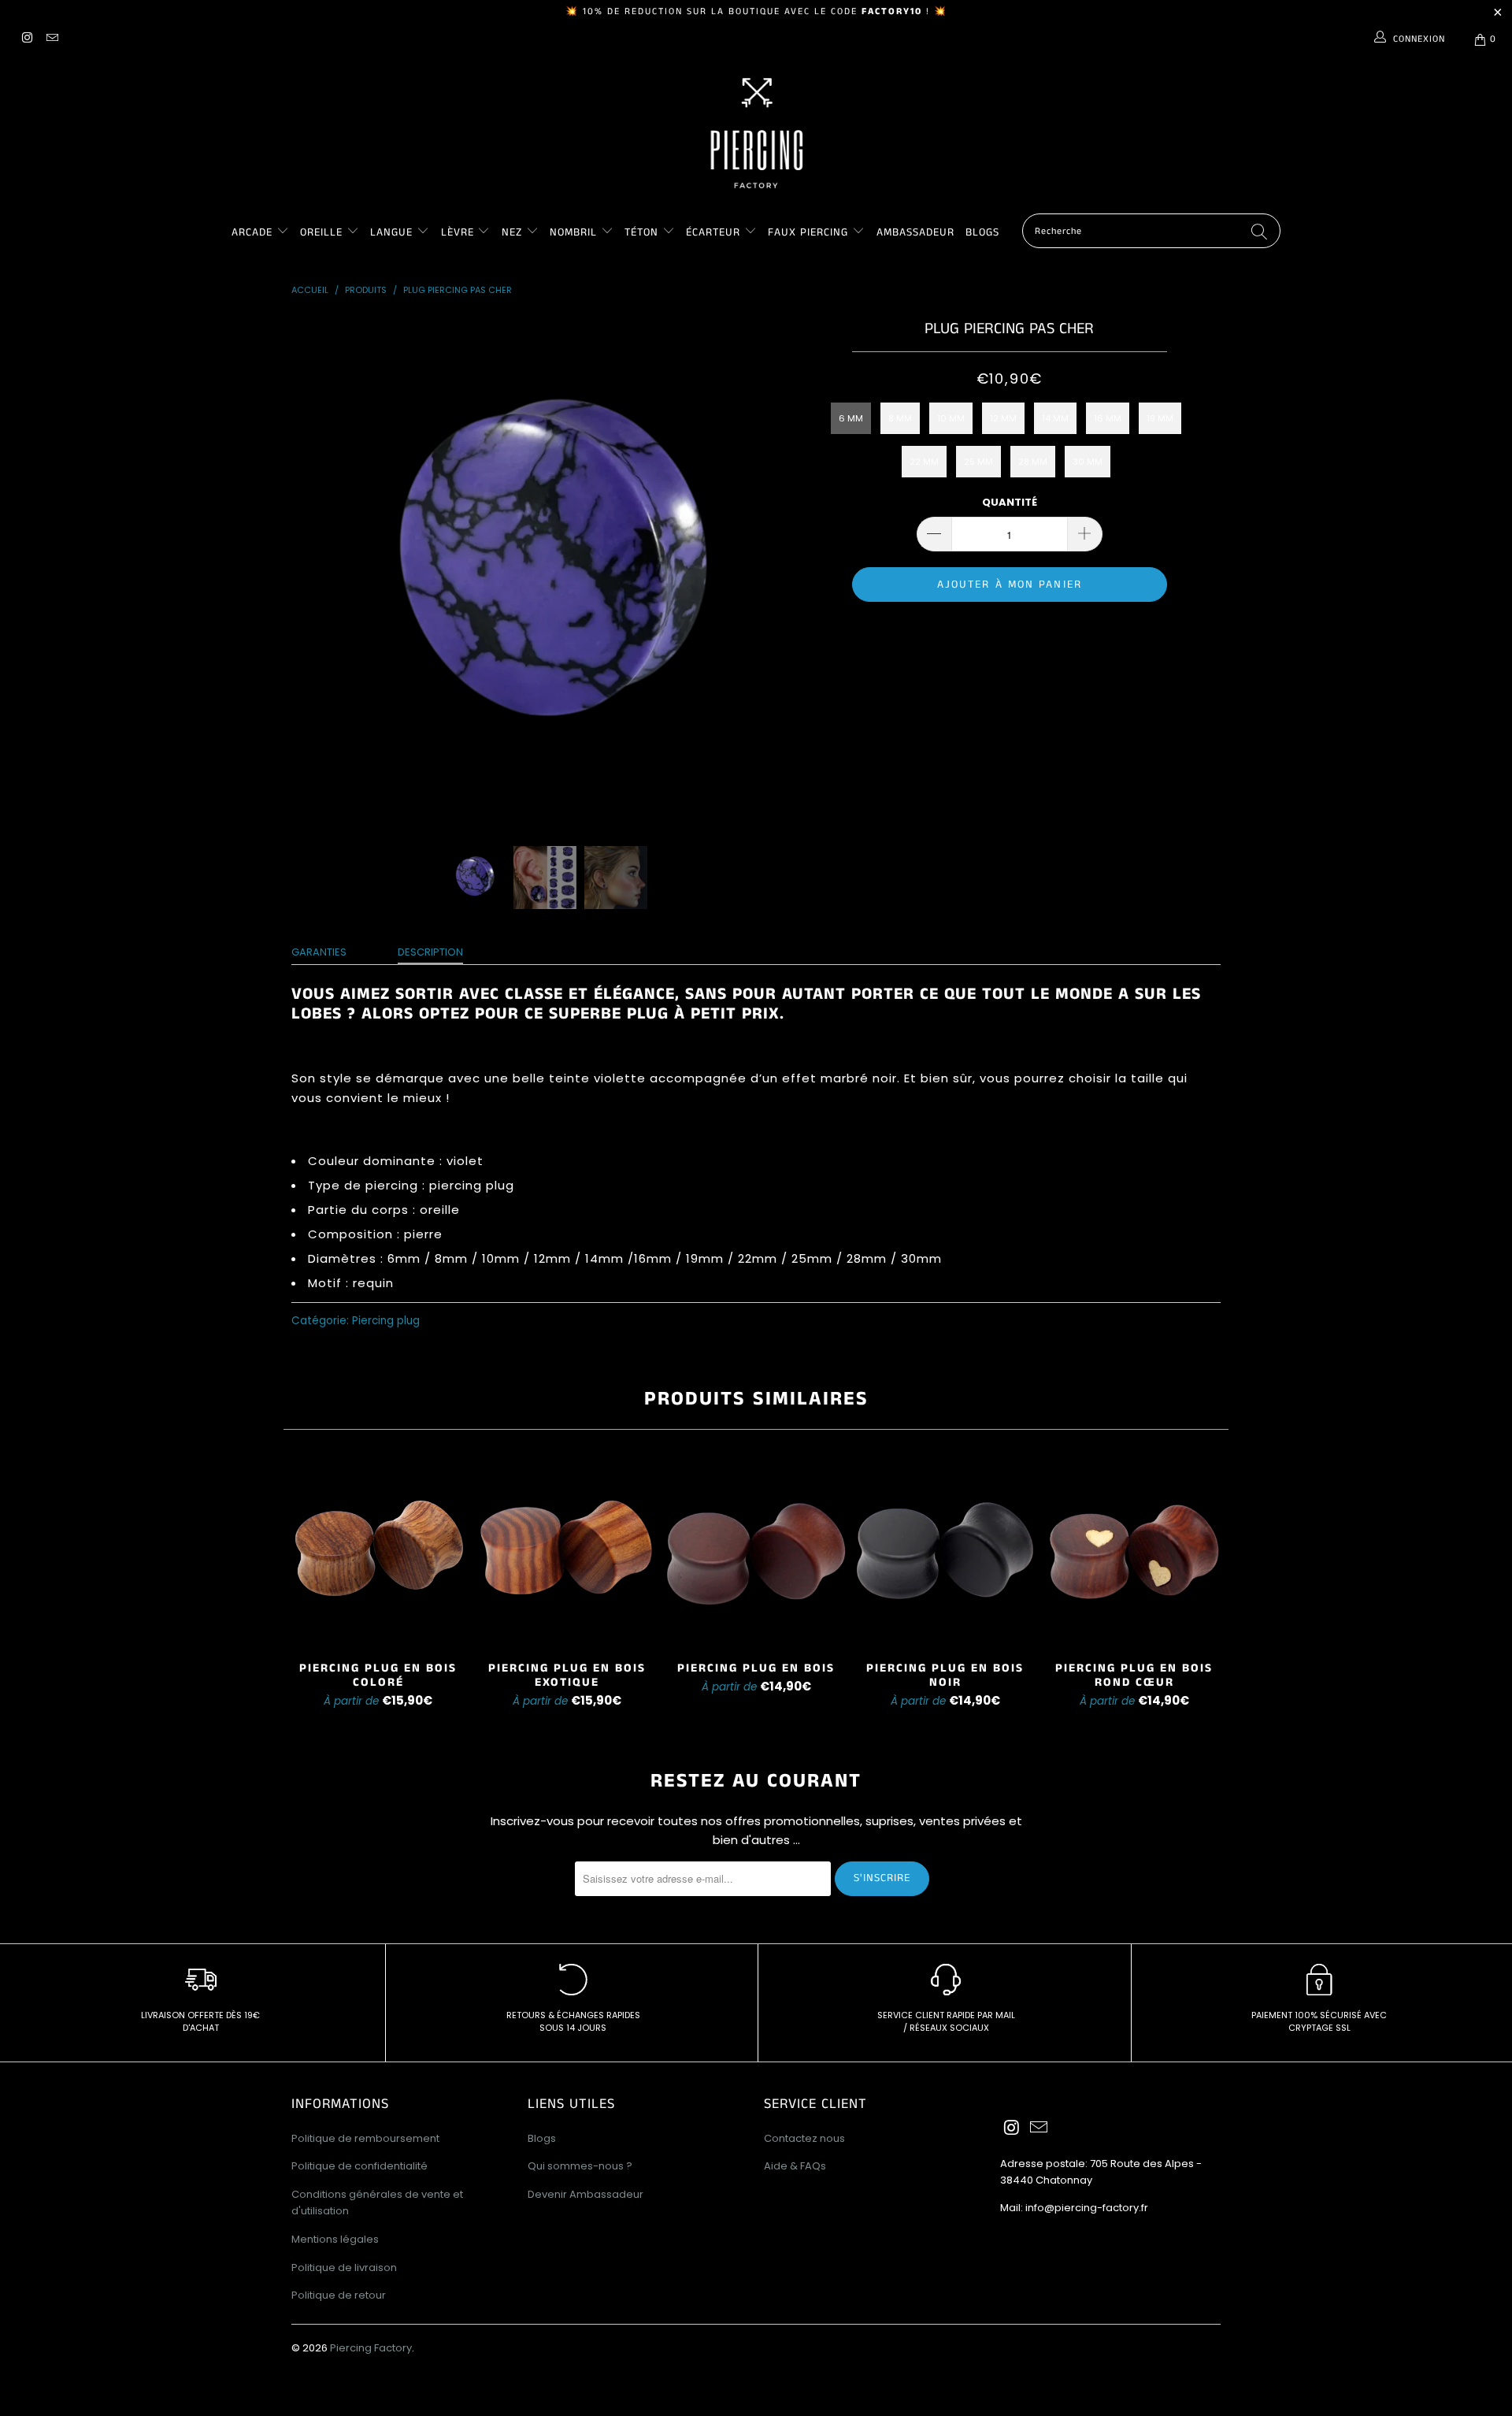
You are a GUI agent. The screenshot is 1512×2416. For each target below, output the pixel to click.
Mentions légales (335, 2239)
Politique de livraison (344, 2268)
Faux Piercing (808, 232)
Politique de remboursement (365, 2138)
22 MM (924, 462)
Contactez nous (804, 2138)
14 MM (1055, 418)
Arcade (252, 232)
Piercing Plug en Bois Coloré (378, 1552)
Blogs (982, 232)
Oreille (323, 232)
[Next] (771, 569)
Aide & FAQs (795, 2166)
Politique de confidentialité (359, 2166)
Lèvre (460, 232)
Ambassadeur (915, 232)
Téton (641, 232)
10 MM (951, 418)
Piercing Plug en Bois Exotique (567, 1552)
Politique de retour (339, 2295)
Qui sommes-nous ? (580, 2166)
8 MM (900, 418)
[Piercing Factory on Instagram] (26, 39)
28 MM (1033, 462)
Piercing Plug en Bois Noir (945, 1552)
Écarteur (713, 232)
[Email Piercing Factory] (51, 39)
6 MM (851, 418)
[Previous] (319, 569)
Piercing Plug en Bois (756, 1552)
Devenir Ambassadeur (586, 2194)
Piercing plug (386, 1321)
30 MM (1088, 462)
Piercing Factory (371, 2348)
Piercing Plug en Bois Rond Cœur (1134, 1552)
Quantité (1010, 502)
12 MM (1003, 418)
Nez (512, 232)
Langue (391, 232)
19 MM (1160, 418)
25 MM (978, 462)
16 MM (1108, 418)
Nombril (573, 232)
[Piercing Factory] (756, 133)
